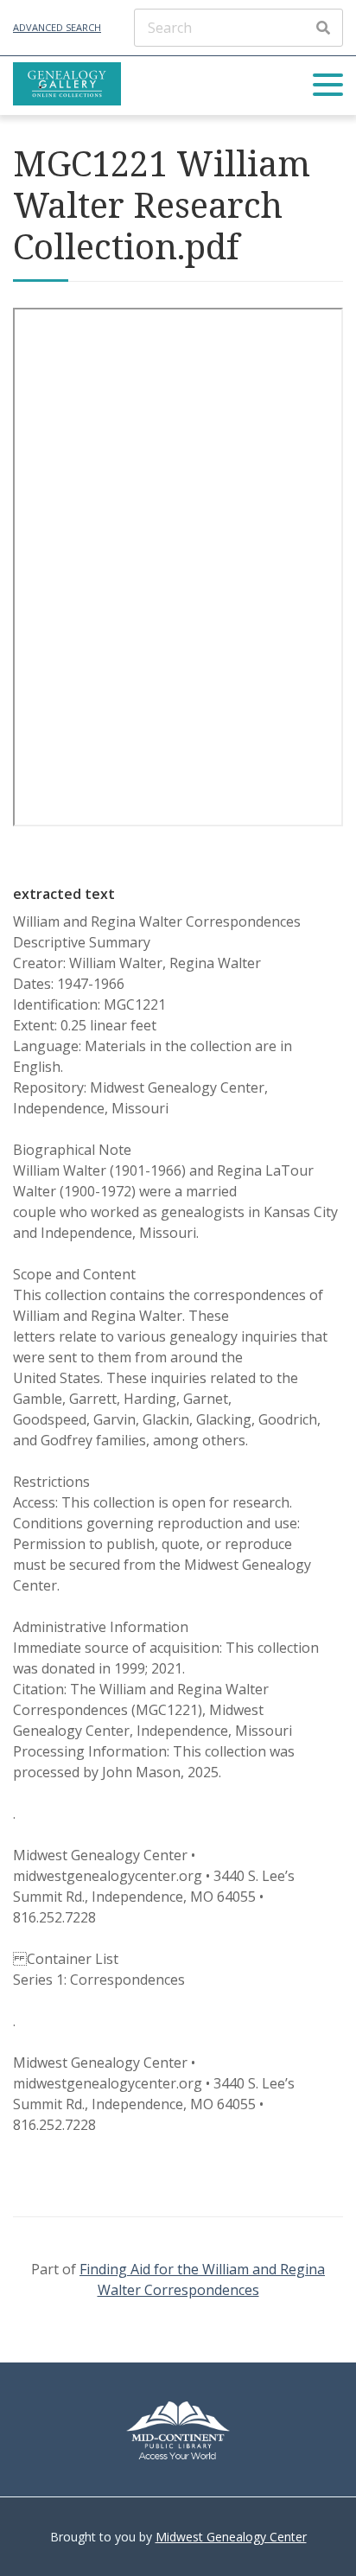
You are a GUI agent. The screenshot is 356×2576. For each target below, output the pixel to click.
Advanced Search (57, 27)
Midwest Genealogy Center (231, 2537)
